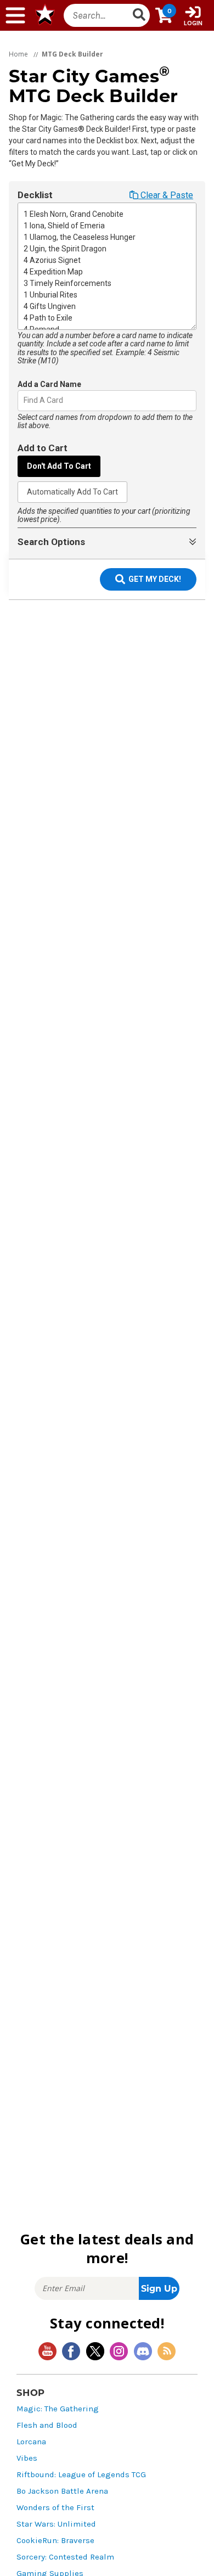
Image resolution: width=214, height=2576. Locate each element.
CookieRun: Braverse (55, 2541)
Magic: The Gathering (58, 2409)
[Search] (139, 15)
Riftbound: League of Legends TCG (81, 2475)
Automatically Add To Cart (72, 492)
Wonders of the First (55, 2508)
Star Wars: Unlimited (56, 2524)
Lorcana (31, 2442)
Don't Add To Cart (59, 466)
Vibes (27, 2458)
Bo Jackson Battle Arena (62, 2491)
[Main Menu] (15, 15)
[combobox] (24, 400)
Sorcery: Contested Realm (65, 2557)
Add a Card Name (49, 384)
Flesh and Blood (47, 2425)
